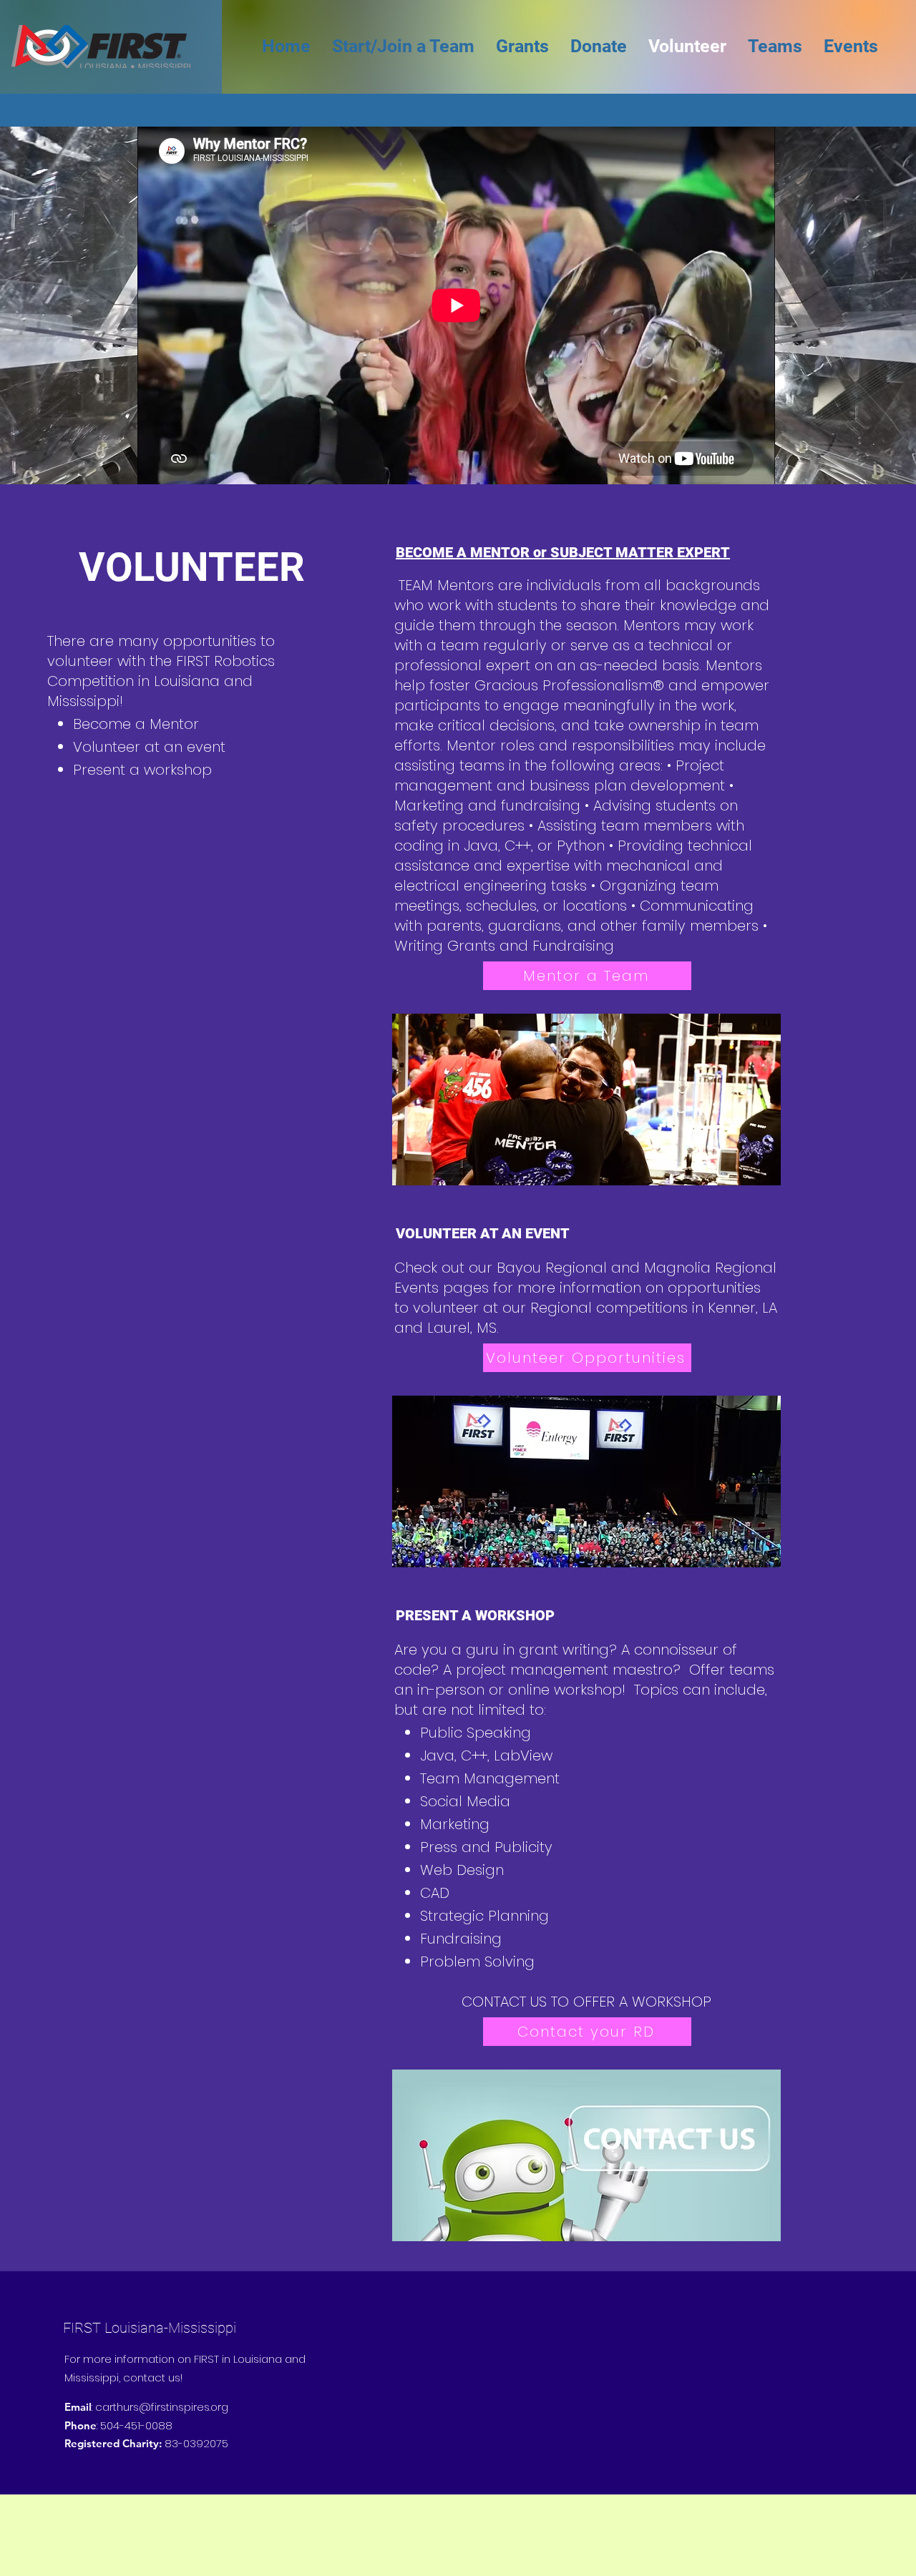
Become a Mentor (136, 724)
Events (416, 1288)
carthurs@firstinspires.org (162, 2407)
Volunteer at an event (149, 747)
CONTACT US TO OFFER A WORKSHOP (586, 2002)
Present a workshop (142, 770)
